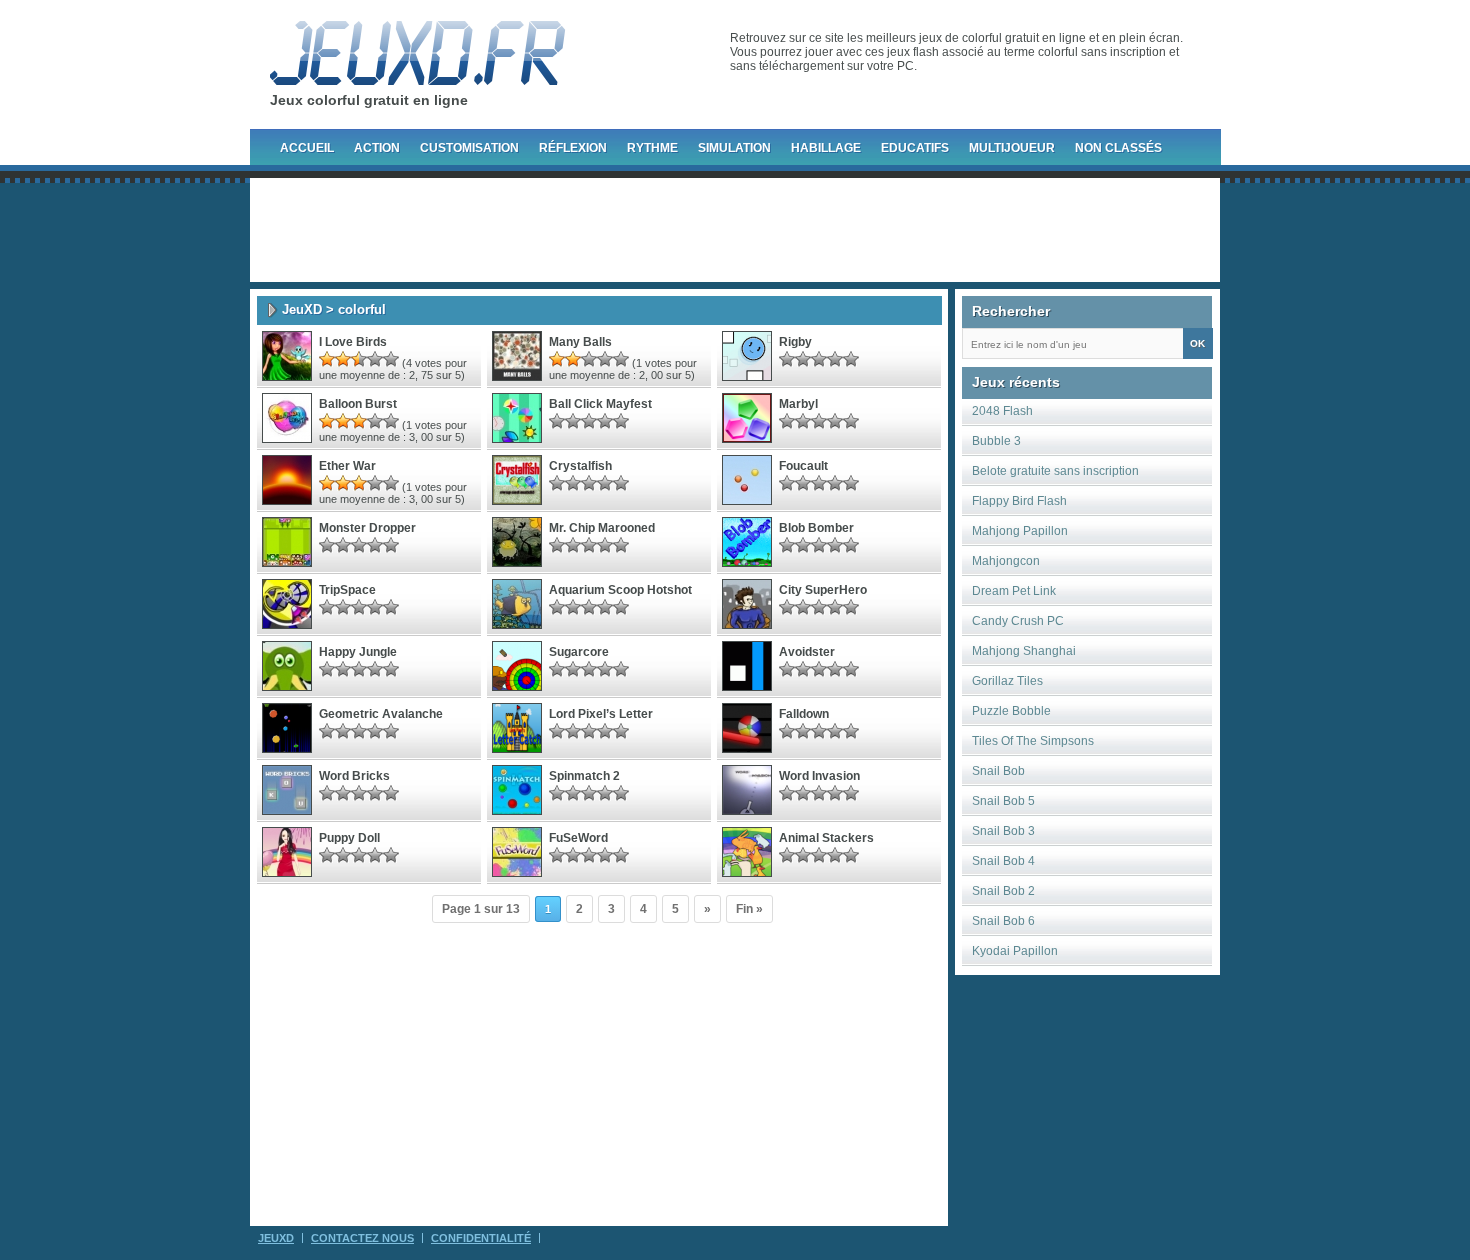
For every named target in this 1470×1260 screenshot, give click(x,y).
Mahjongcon (1006, 561)
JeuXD (302, 309)
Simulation (734, 148)
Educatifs (915, 148)
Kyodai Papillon (1015, 951)
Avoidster (807, 652)
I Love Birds (353, 342)
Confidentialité (481, 1238)
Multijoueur (1012, 148)
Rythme (652, 148)
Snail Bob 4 (1003, 861)
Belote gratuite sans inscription (1055, 471)
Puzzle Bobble (1011, 711)
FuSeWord (578, 838)
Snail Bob (998, 771)
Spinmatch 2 (584, 776)
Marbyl (798, 404)
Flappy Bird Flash (1019, 501)
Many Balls (580, 342)
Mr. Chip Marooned (602, 528)
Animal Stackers (826, 838)
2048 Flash (1002, 411)
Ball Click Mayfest (600, 404)
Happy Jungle (358, 652)
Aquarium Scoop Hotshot (620, 590)
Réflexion (573, 148)
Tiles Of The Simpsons (1033, 741)
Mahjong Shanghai (1024, 651)
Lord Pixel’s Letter (601, 714)
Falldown (804, 714)
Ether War (347, 466)
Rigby (795, 342)
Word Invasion (819, 776)
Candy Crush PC (1018, 621)
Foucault (803, 466)
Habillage (826, 148)
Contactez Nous (362, 1238)
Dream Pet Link (1014, 591)
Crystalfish (580, 466)
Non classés (1118, 148)
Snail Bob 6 (1003, 921)
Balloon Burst (358, 404)
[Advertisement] (735, 230)
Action (377, 148)
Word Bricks (354, 776)
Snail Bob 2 (1003, 891)
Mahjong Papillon (1020, 531)
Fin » (749, 909)
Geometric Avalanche (381, 714)
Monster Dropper (367, 528)
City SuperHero (823, 590)
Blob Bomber (816, 528)
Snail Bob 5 (1003, 801)
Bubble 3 (996, 441)
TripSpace (347, 590)
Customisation (469, 148)
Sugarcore (579, 652)
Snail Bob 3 (1003, 831)
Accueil (307, 148)
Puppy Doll (349, 838)
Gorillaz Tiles (1007, 681)
